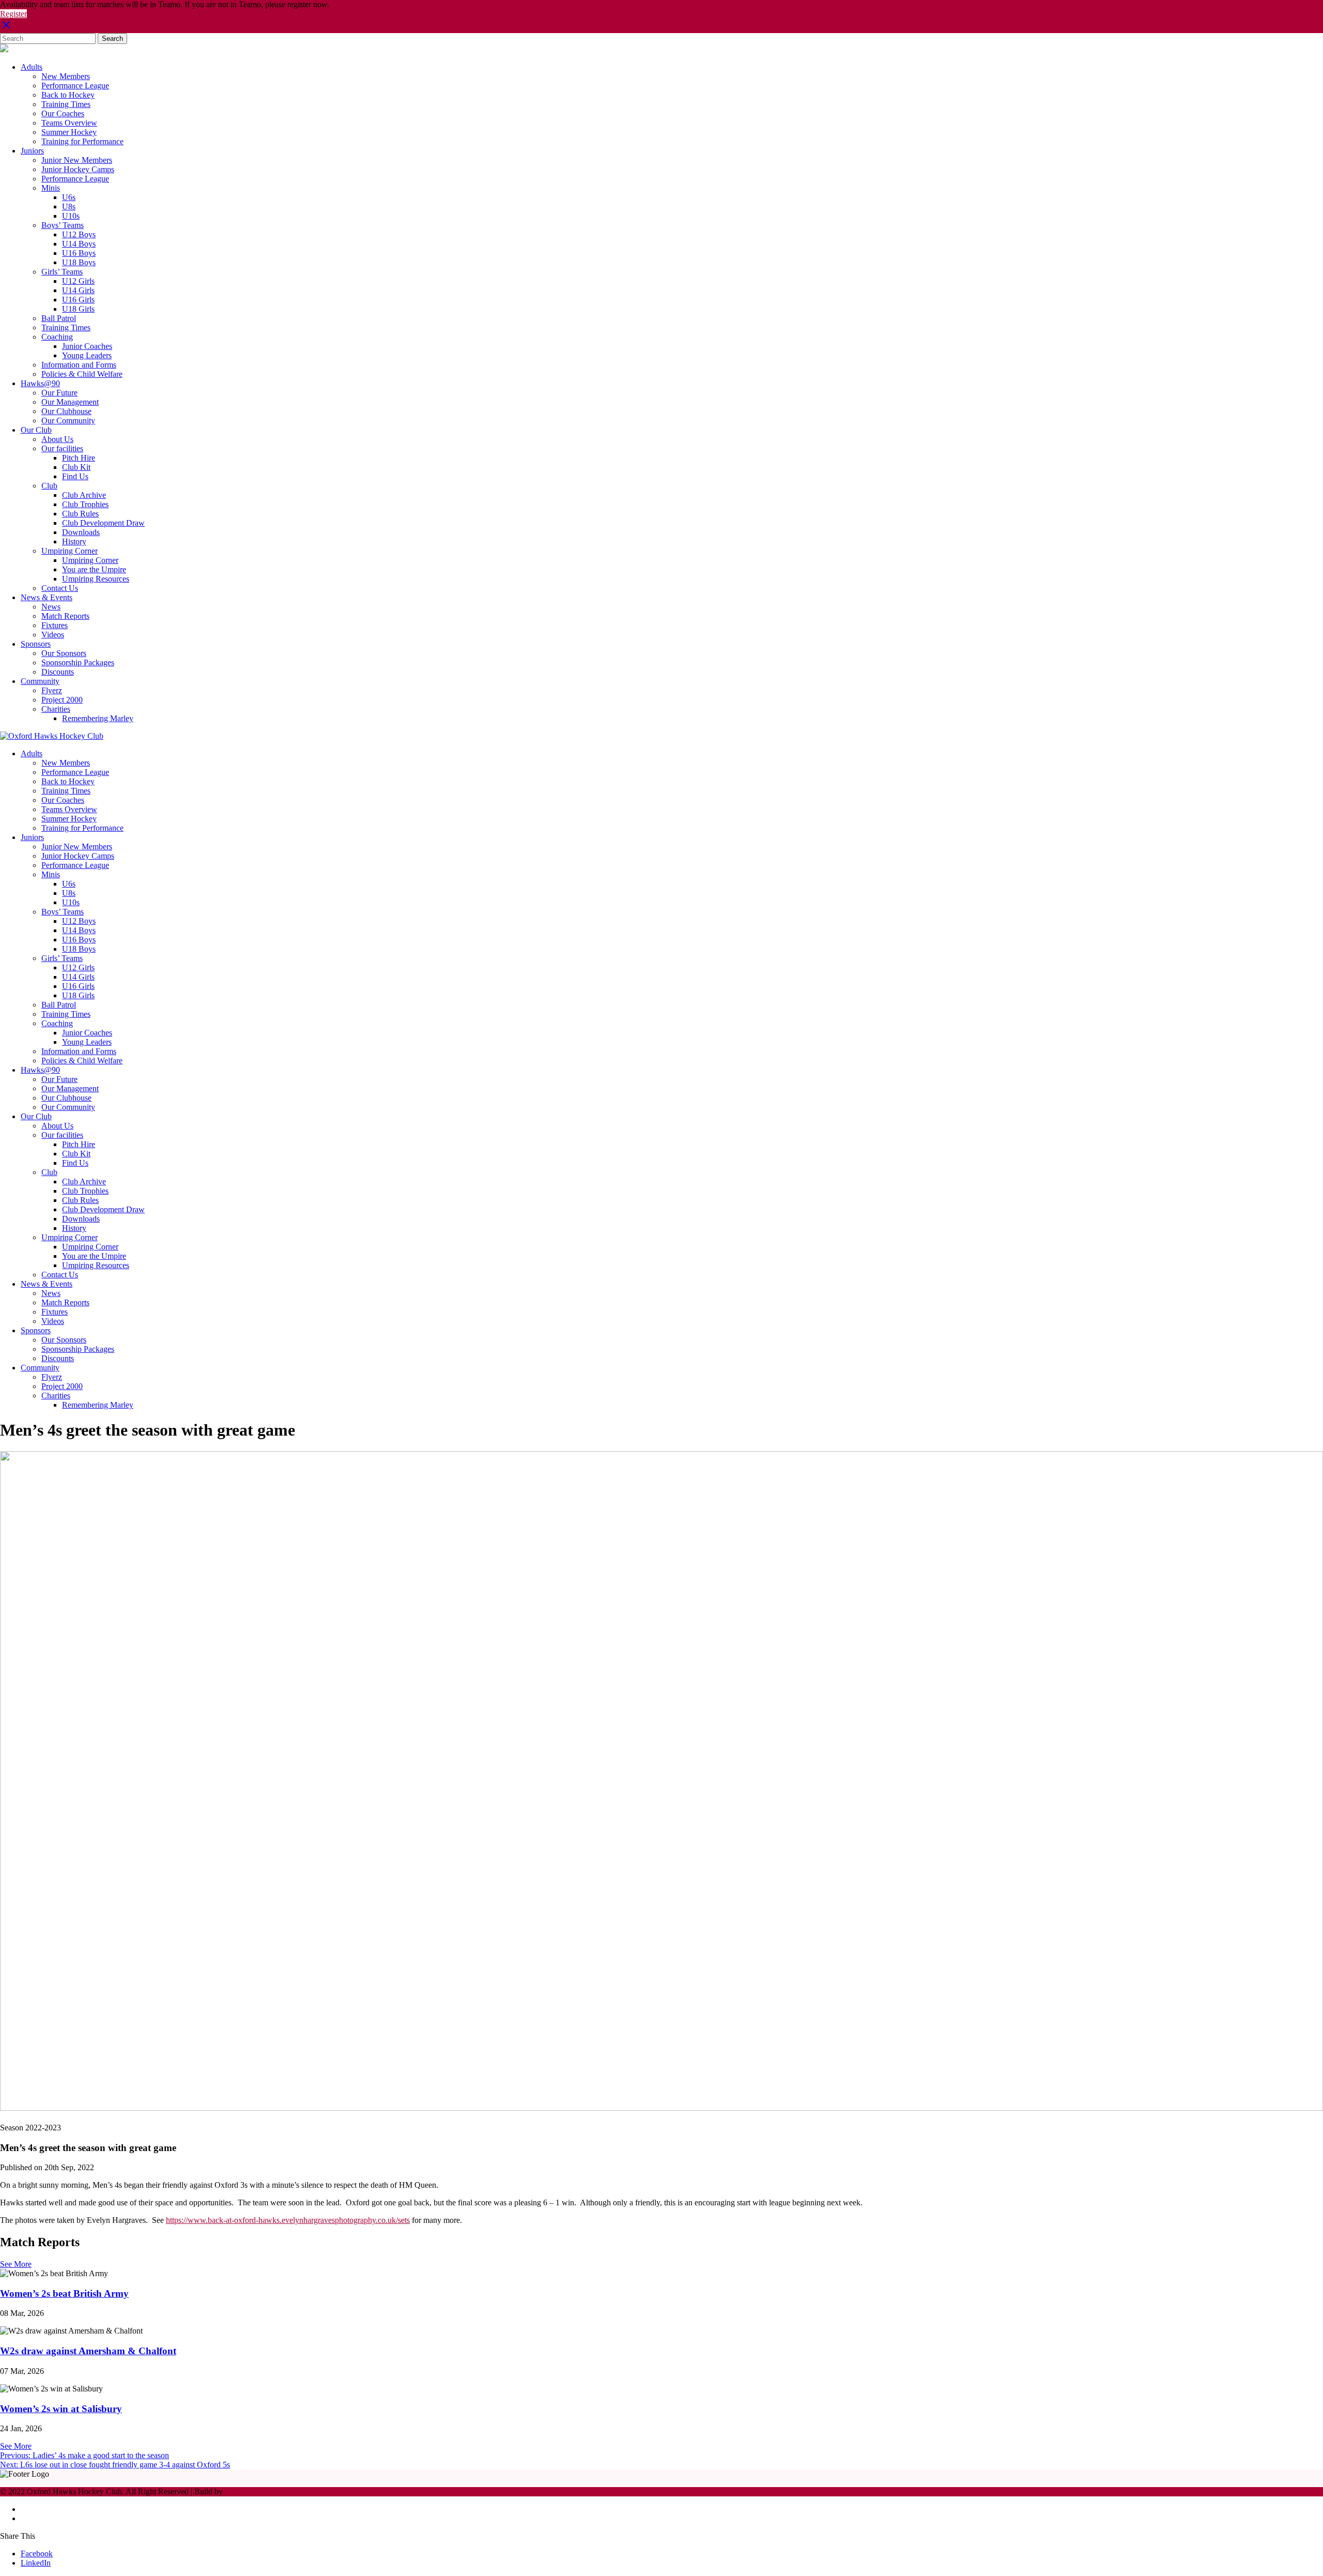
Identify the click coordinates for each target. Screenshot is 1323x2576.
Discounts (58, 672)
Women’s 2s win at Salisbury (61, 2409)
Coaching (57, 337)
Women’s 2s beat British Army (64, 2293)
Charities (56, 709)
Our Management (70, 402)
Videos (53, 635)
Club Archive (84, 495)
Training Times (66, 104)
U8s (69, 207)
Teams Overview (69, 123)
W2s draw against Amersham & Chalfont (88, 2351)
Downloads (81, 532)
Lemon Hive (245, 2491)
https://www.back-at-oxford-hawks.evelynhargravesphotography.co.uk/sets (288, 2220)
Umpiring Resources (96, 579)
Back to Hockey (68, 95)
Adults (32, 67)
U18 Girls (78, 309)
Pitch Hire (79, 458)
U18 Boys (79, 262)
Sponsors (36, 644)
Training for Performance (82, 141)
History (74, 542)
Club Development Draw (103, 523)
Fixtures (55, 625)
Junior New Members (77, 160)
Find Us (75, 476)
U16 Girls (78, 300)
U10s (71, 216)
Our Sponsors (64, 653)
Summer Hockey (69, 132)
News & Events (47, 597)
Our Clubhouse (66, 411)
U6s (69, 197)
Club (49, 486)
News (51, 607)
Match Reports (65, 616)
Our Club (36, 430)
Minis (51, 188)
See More (16, 2264)
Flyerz (52, 690)
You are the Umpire (94, 569)
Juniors (32, 151)
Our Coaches (63, 113)
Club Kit (76, 467)
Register (13, 14)
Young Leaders (87, 355)
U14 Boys (79, 244)
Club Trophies (85, 504)
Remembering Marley (98, 718)
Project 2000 (62, 700)
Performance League (75, 86)
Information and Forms (79, 365)
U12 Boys (79, 234)
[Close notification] (6, 28)
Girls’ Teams (62, 272)
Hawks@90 (40, 383)
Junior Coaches (87, 346)
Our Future (59, 393)
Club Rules (80, 514)
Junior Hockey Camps (78, 169)
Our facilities (62, 448)
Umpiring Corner (70, 551)
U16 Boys (79, 253)
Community (40, 681)
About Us (57, 439)
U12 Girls (78, 281)
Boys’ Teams (63, 225)
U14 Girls (78, 290)
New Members (66, 76)
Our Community (68, 421)
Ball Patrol (59, 318)
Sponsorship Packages (78, 662)
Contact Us (60, 588)
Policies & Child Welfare (82, 374)
